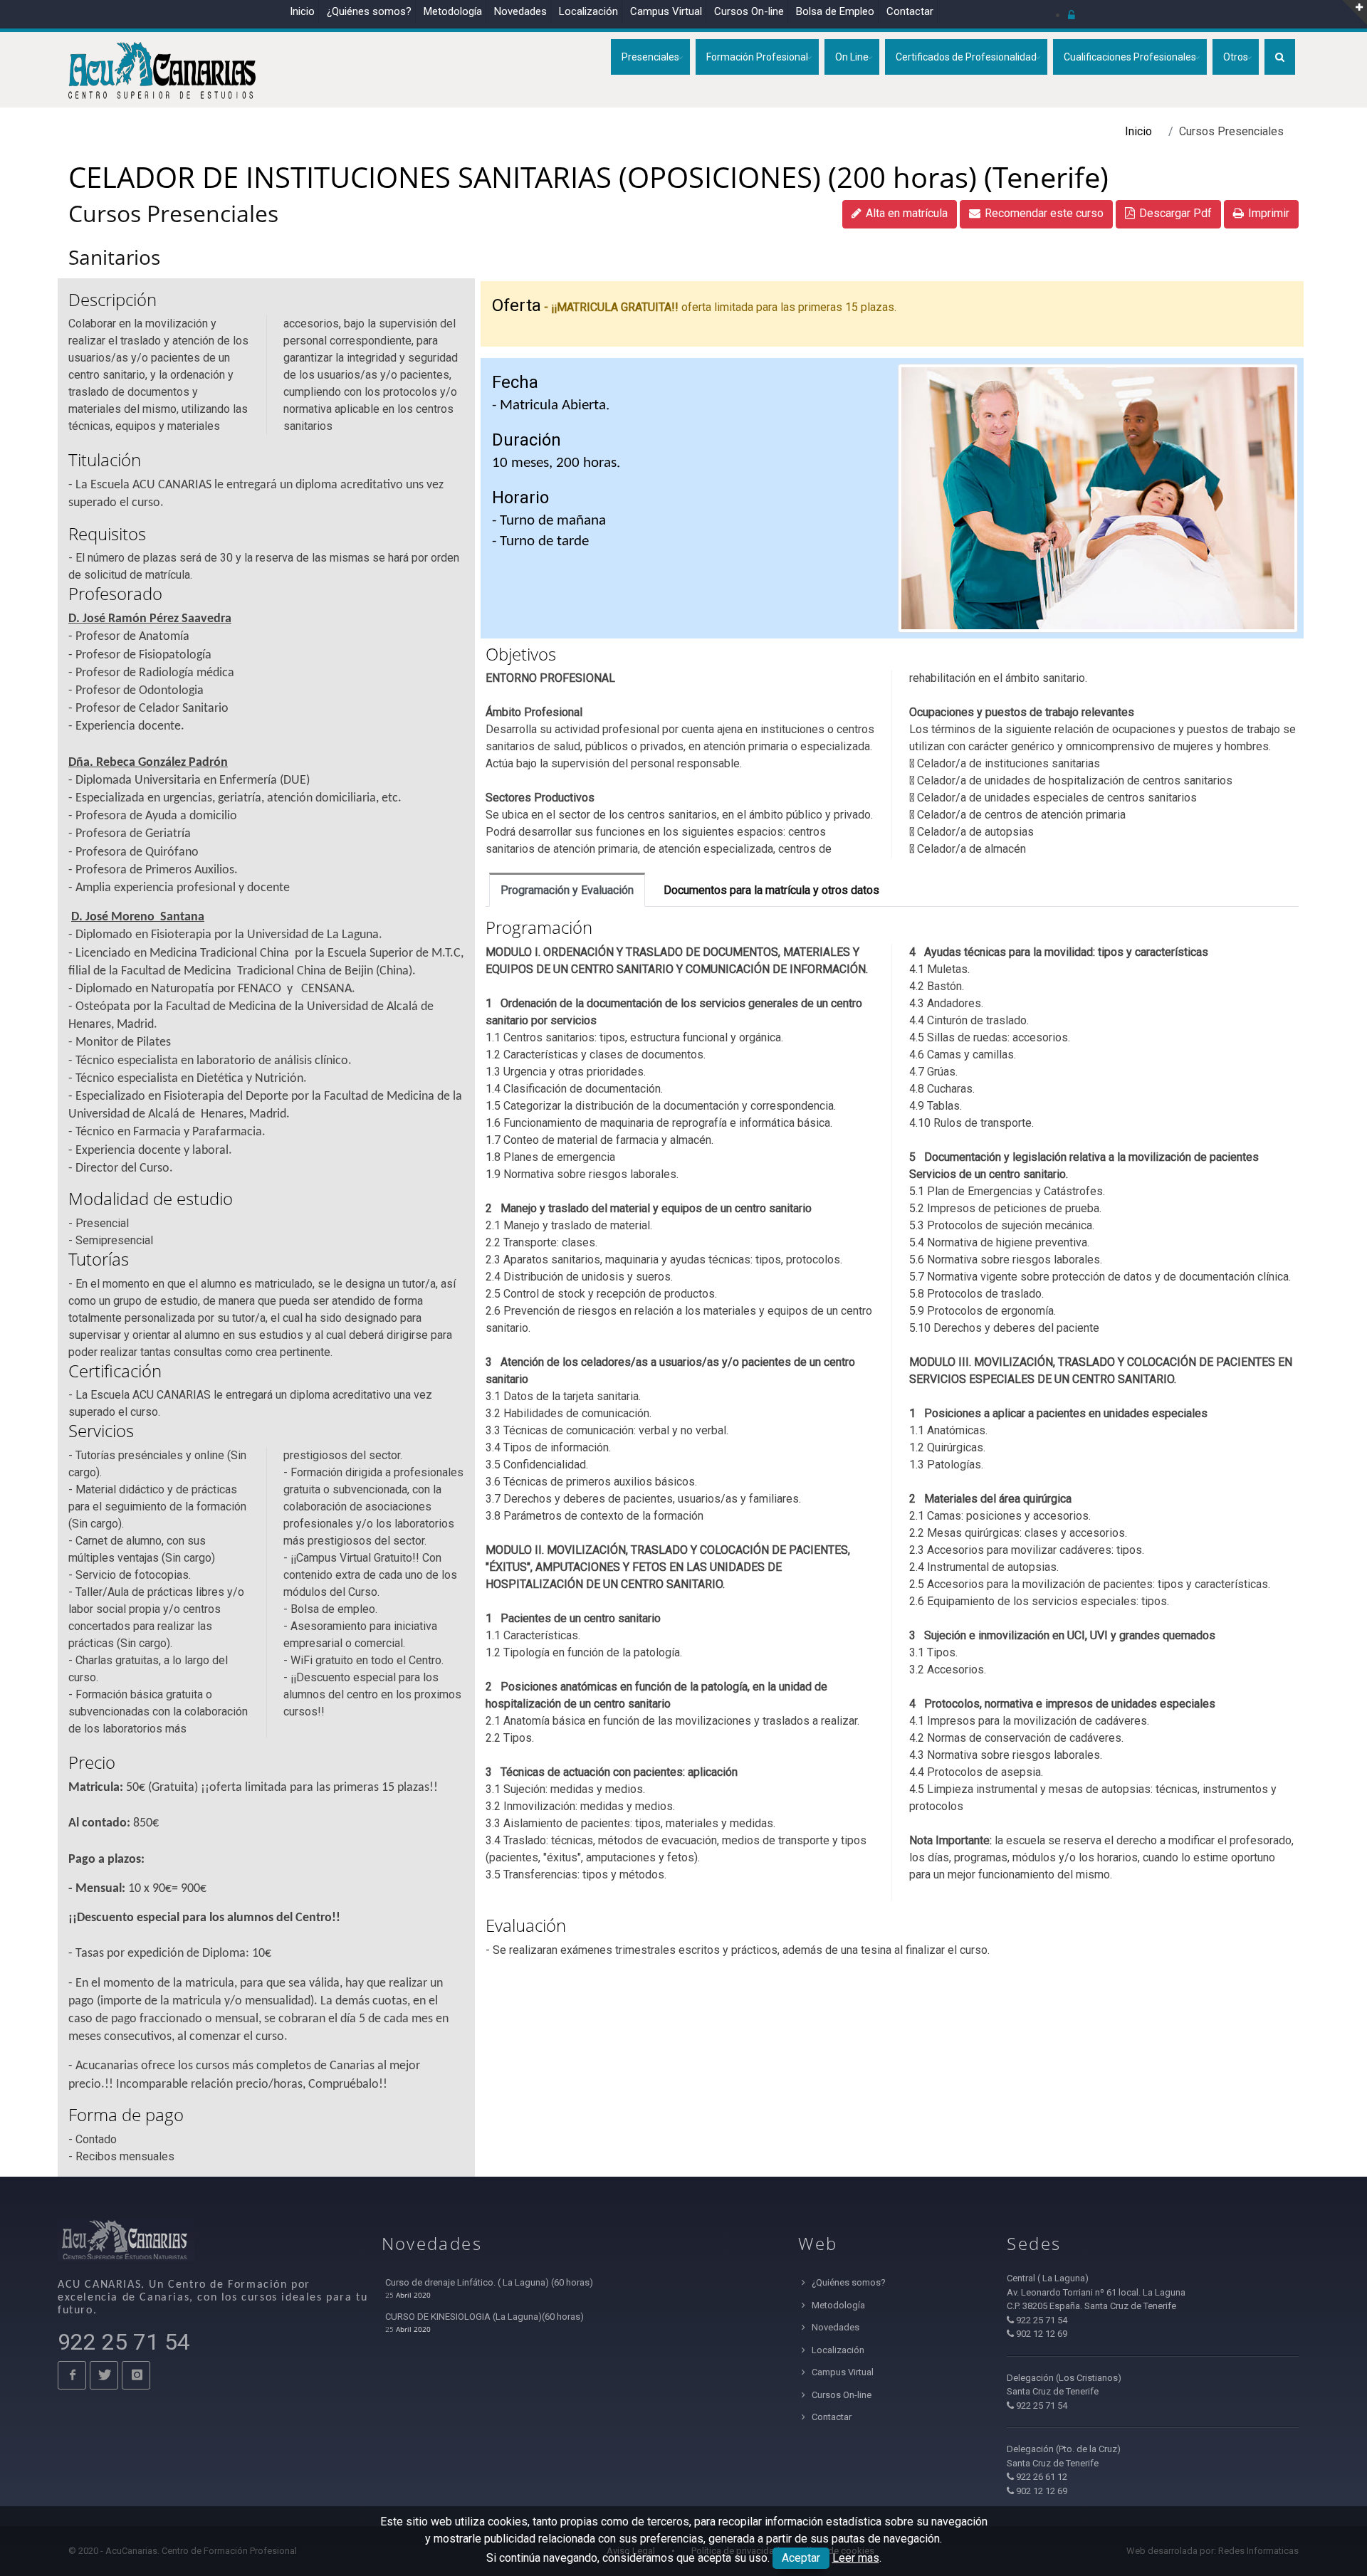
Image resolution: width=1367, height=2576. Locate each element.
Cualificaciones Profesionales (1130, 57)
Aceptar (801, 2558)
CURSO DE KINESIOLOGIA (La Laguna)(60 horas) (485, 2317)
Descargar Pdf (1175, 213)
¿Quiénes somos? (369, 11)
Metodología (453, 11)
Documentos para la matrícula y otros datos (771, 890)
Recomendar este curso (1044, 213)
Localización (588, 11)
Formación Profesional (757, 57)
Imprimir (1269, 213)
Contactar (910, 11)
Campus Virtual (666, 11)
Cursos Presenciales (173, 213)
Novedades (520, 11)
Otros (1236, 57)
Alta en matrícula (907, 213)
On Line (852, 57)
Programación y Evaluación (567, 890)
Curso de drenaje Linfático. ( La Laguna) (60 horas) (489, 2282)
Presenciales (650, 57)
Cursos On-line (840, 2395)
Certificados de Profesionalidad (966, 57)
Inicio (302, 11)
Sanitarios (114, 257)
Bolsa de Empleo (835, 11)
